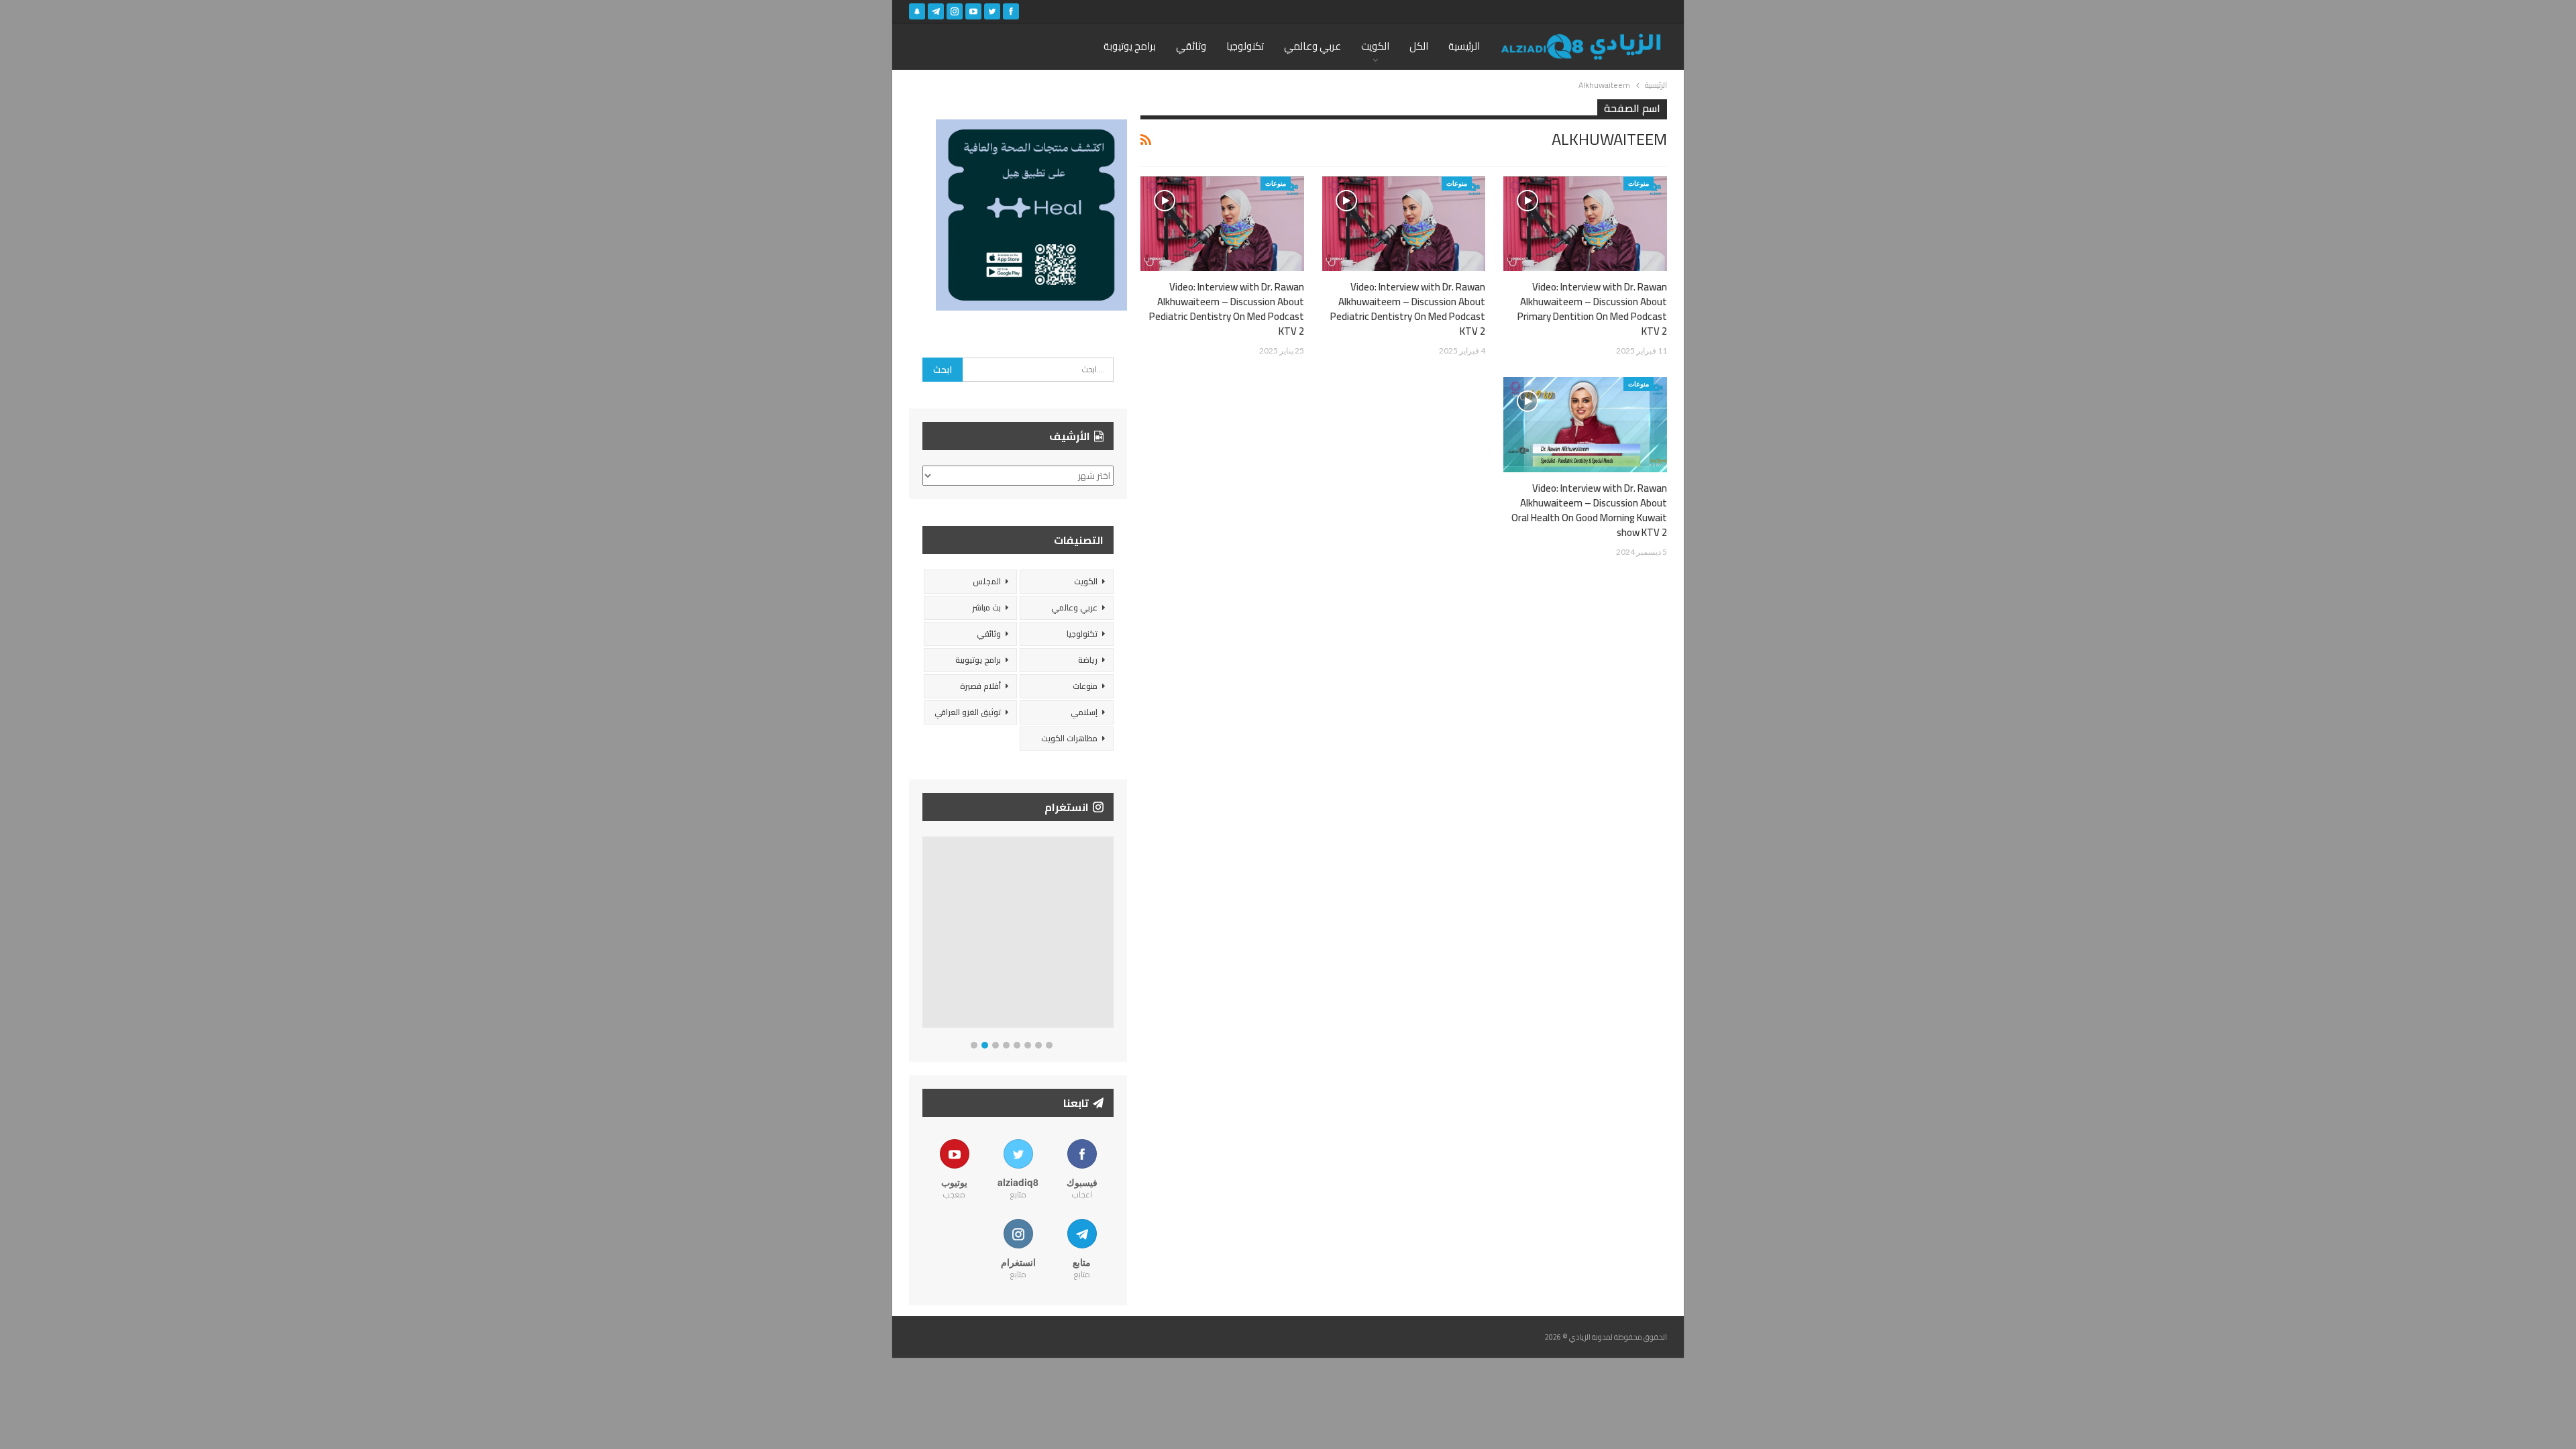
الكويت (1375, 46)
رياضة (1088, 660)
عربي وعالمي (1312, 46)
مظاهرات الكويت (1069, 738)
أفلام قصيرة (980, 686)
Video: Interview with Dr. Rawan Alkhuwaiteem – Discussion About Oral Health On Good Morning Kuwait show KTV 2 (1589, 510)
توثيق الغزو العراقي (968, 712)
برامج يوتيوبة (1130, 46)
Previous (926, 935)
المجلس (987, 581)
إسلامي (1084, 712)
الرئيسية (1464, 46)
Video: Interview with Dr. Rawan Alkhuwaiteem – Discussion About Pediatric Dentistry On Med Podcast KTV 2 (1408, 309)
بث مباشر (986, 607)
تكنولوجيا (1245, 46)
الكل (1419, 46)
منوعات (1639, 183)
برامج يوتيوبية (978, 660)
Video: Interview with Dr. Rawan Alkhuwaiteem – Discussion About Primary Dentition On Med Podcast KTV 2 (1592, 309)
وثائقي (1191, 46)
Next (1111, 935)
